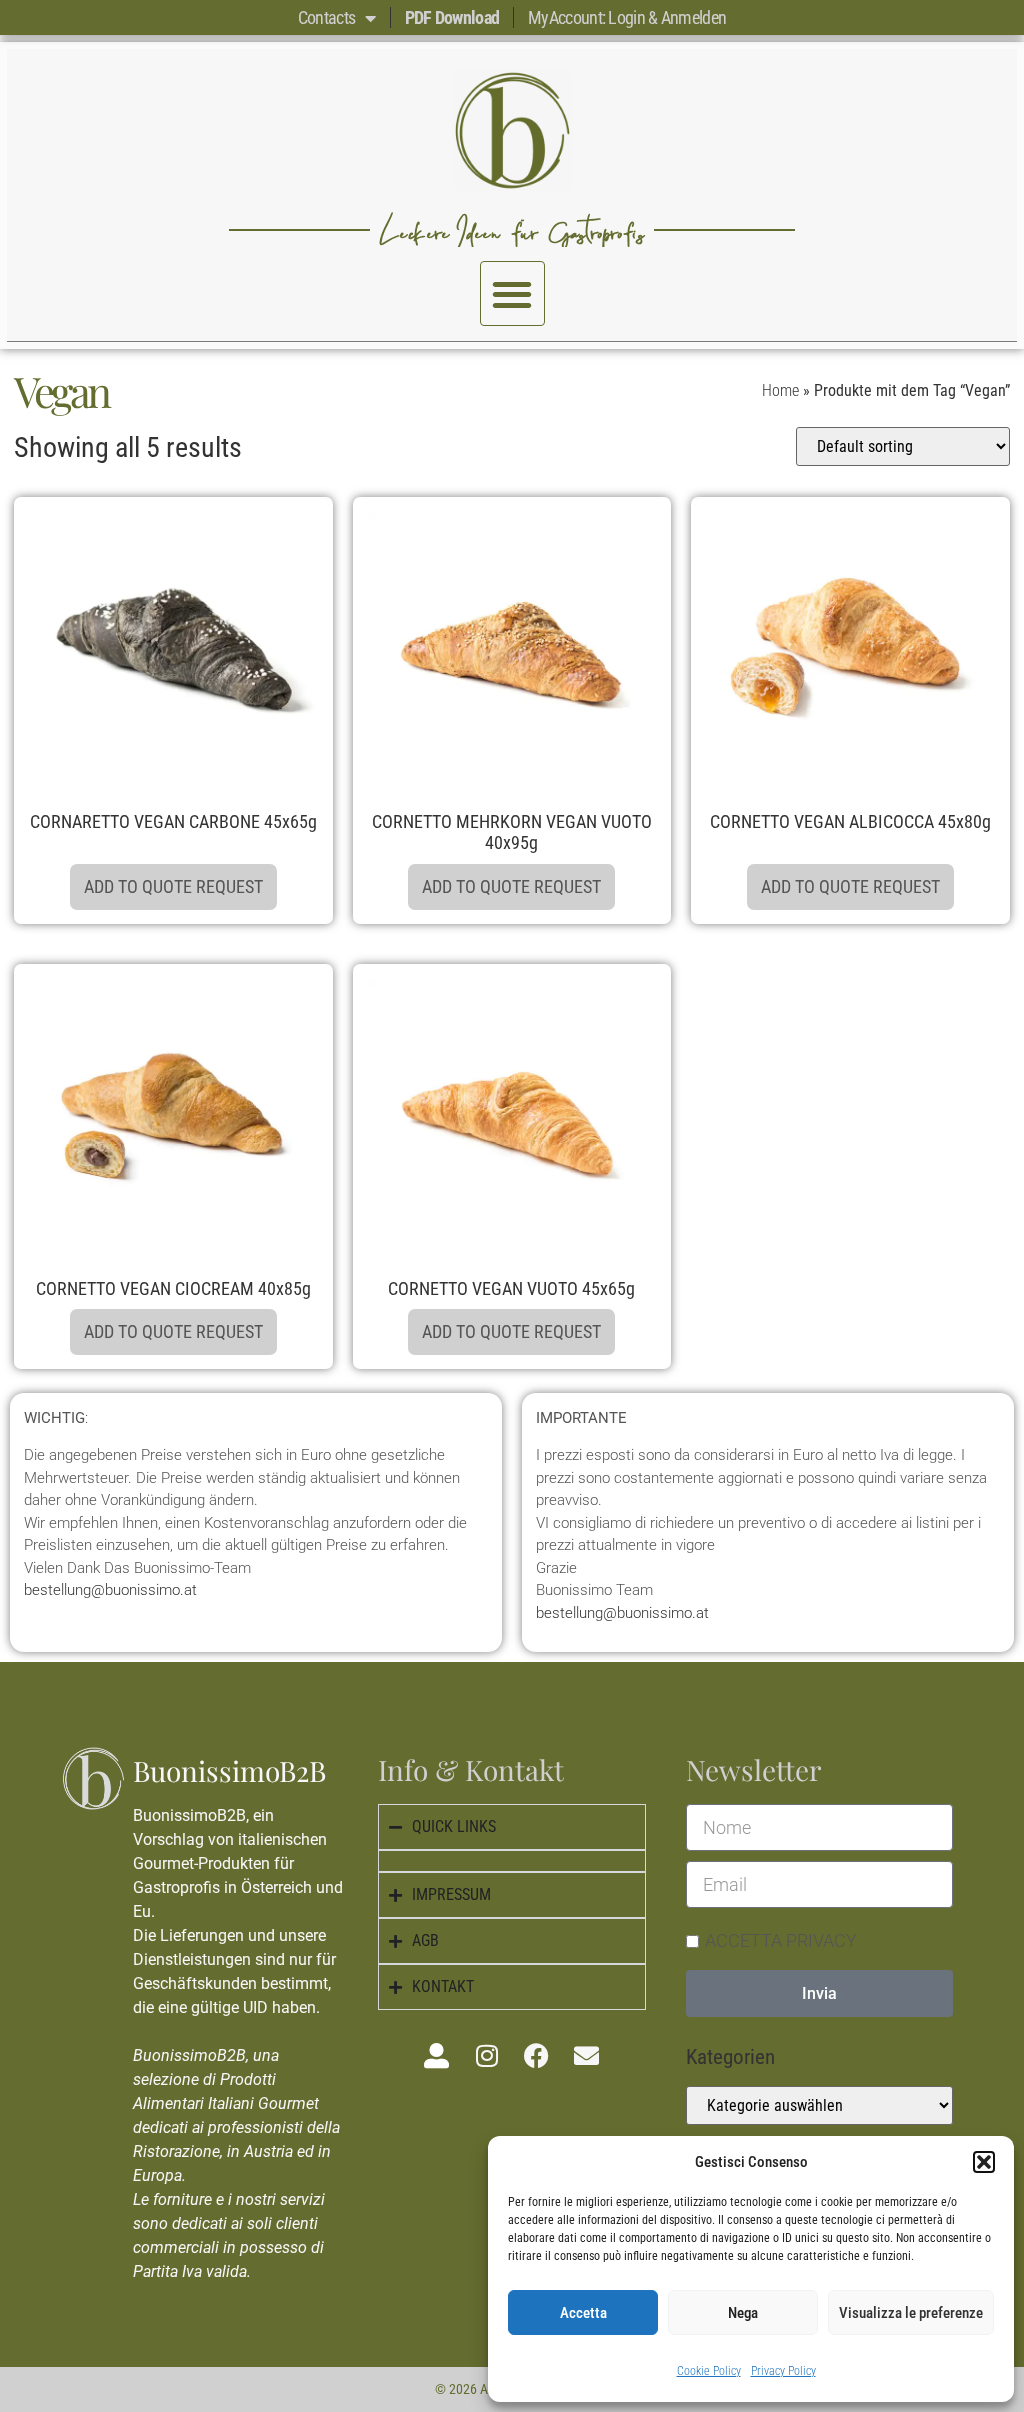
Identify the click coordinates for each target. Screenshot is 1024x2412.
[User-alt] (437, 2055)
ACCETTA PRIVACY (781, 1940)
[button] (984, 2162)
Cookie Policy (709, 2371)
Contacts (326, 17)
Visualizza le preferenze (911, 2313)
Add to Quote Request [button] (173, 886)
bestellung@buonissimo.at (110, 1590)
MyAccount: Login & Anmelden (627, 17)
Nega (743, 2313)
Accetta (583, 2313)
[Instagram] (487, 2055)
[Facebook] (537, 2055)
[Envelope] (587, 2055)
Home (780, 390)
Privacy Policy (783, 2371)
